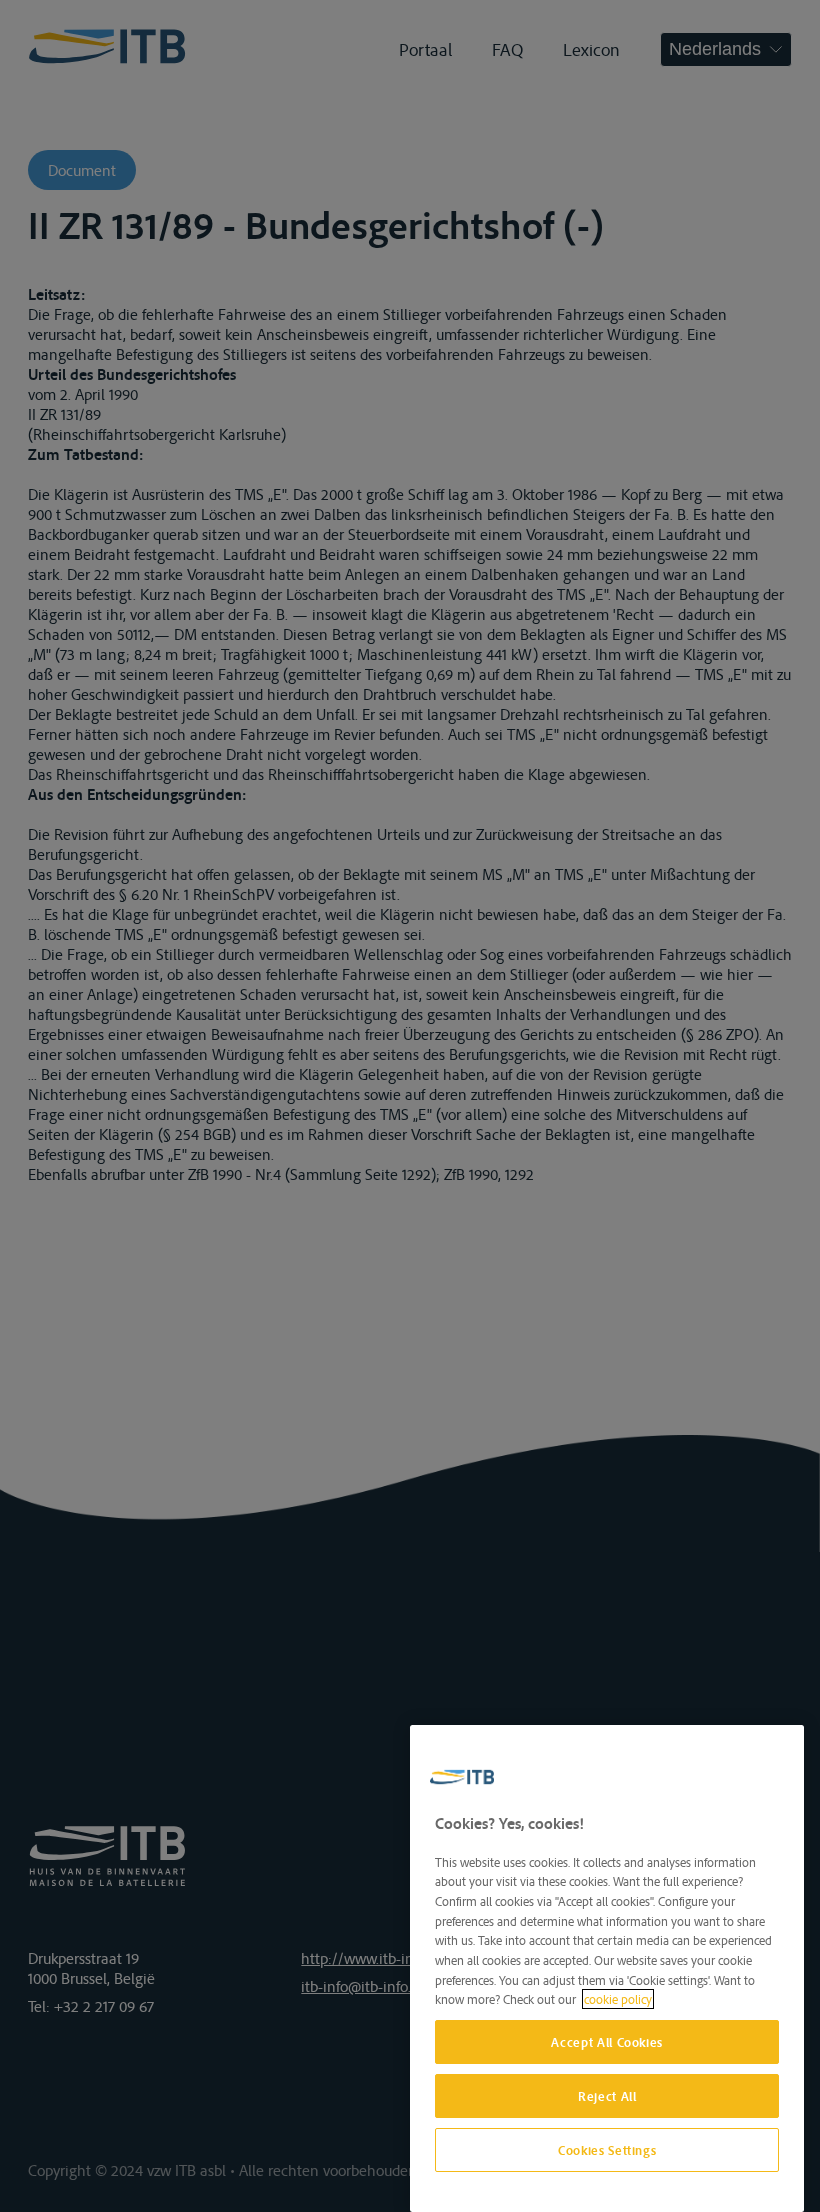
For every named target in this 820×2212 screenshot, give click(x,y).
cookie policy (618, 1999)
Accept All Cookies (607, 2042)
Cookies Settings (607, 2150)
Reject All (607, 2096)
